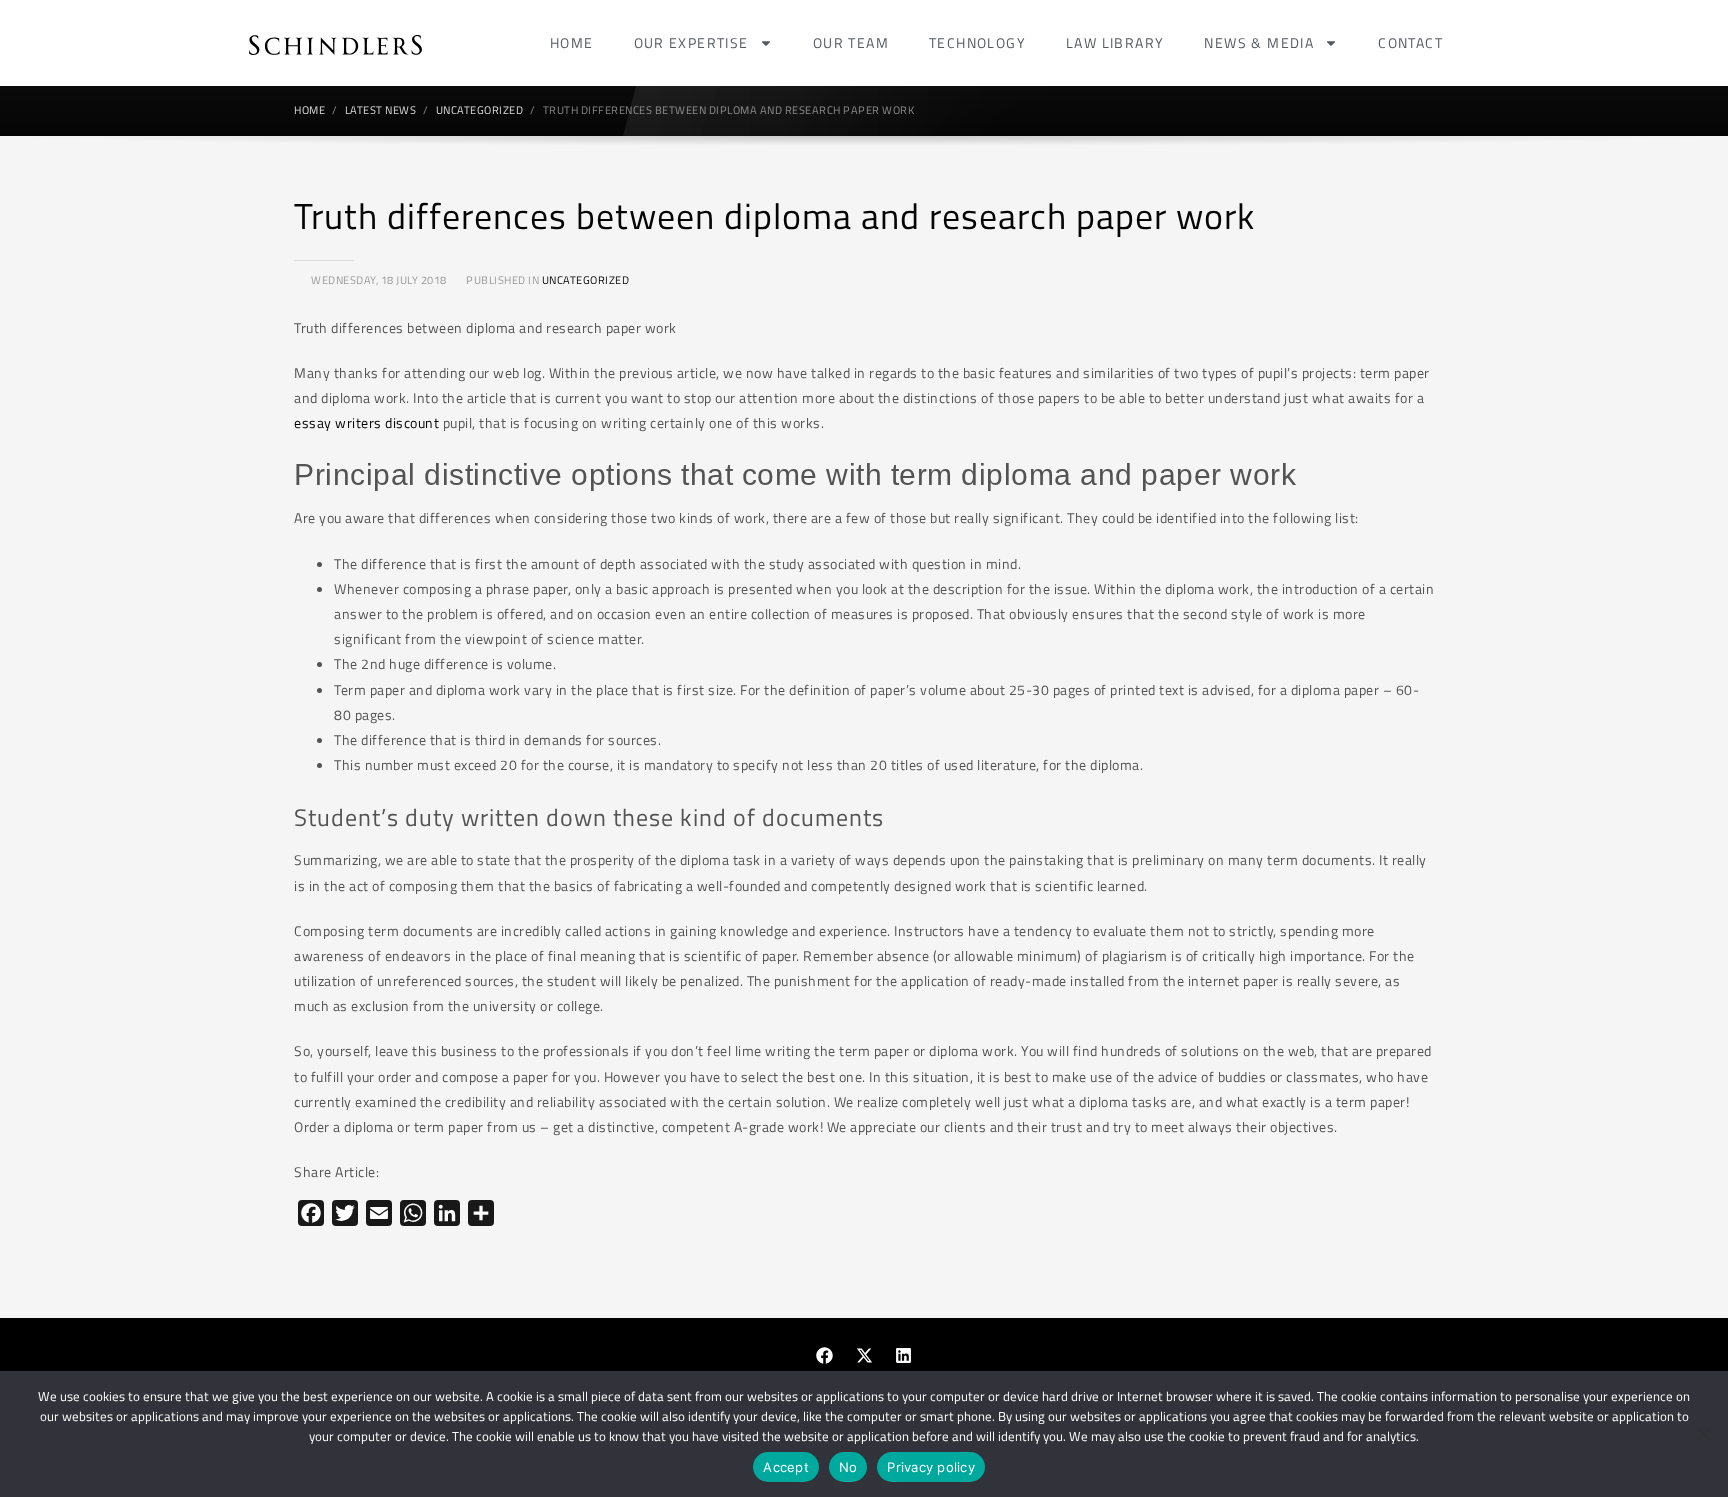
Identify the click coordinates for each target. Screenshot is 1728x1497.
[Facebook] (825, 1355)
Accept (786, 1467)
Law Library (1115, 42)
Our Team (851, 42)
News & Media (1259, 42)
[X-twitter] (864, 1355)
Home (572, 42)
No (848, 1467)
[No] (1703, 1434)
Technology (977, 42)
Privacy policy (931, 1467)
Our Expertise (691, 42)
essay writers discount (366, 422)
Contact (1410, 42)
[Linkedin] (904, 1355)
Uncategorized (586, 280)
